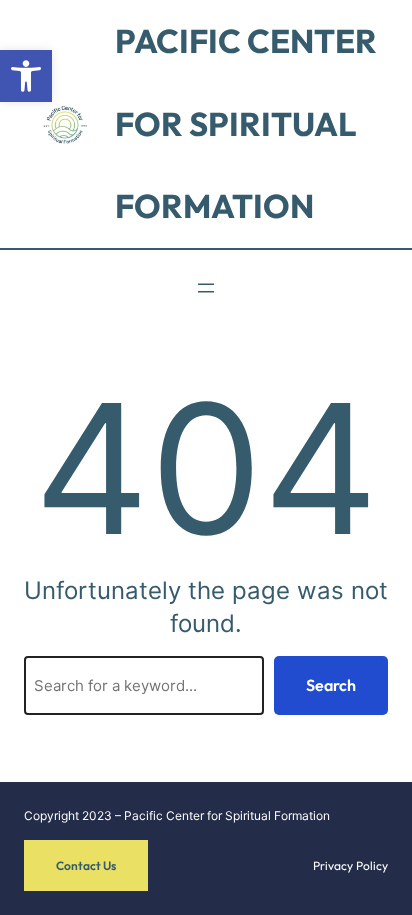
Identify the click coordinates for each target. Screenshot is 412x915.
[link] (26, 76)
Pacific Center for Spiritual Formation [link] (246, 123)
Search (331, 685)
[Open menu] (206, 288)
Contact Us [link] (86, 865)
